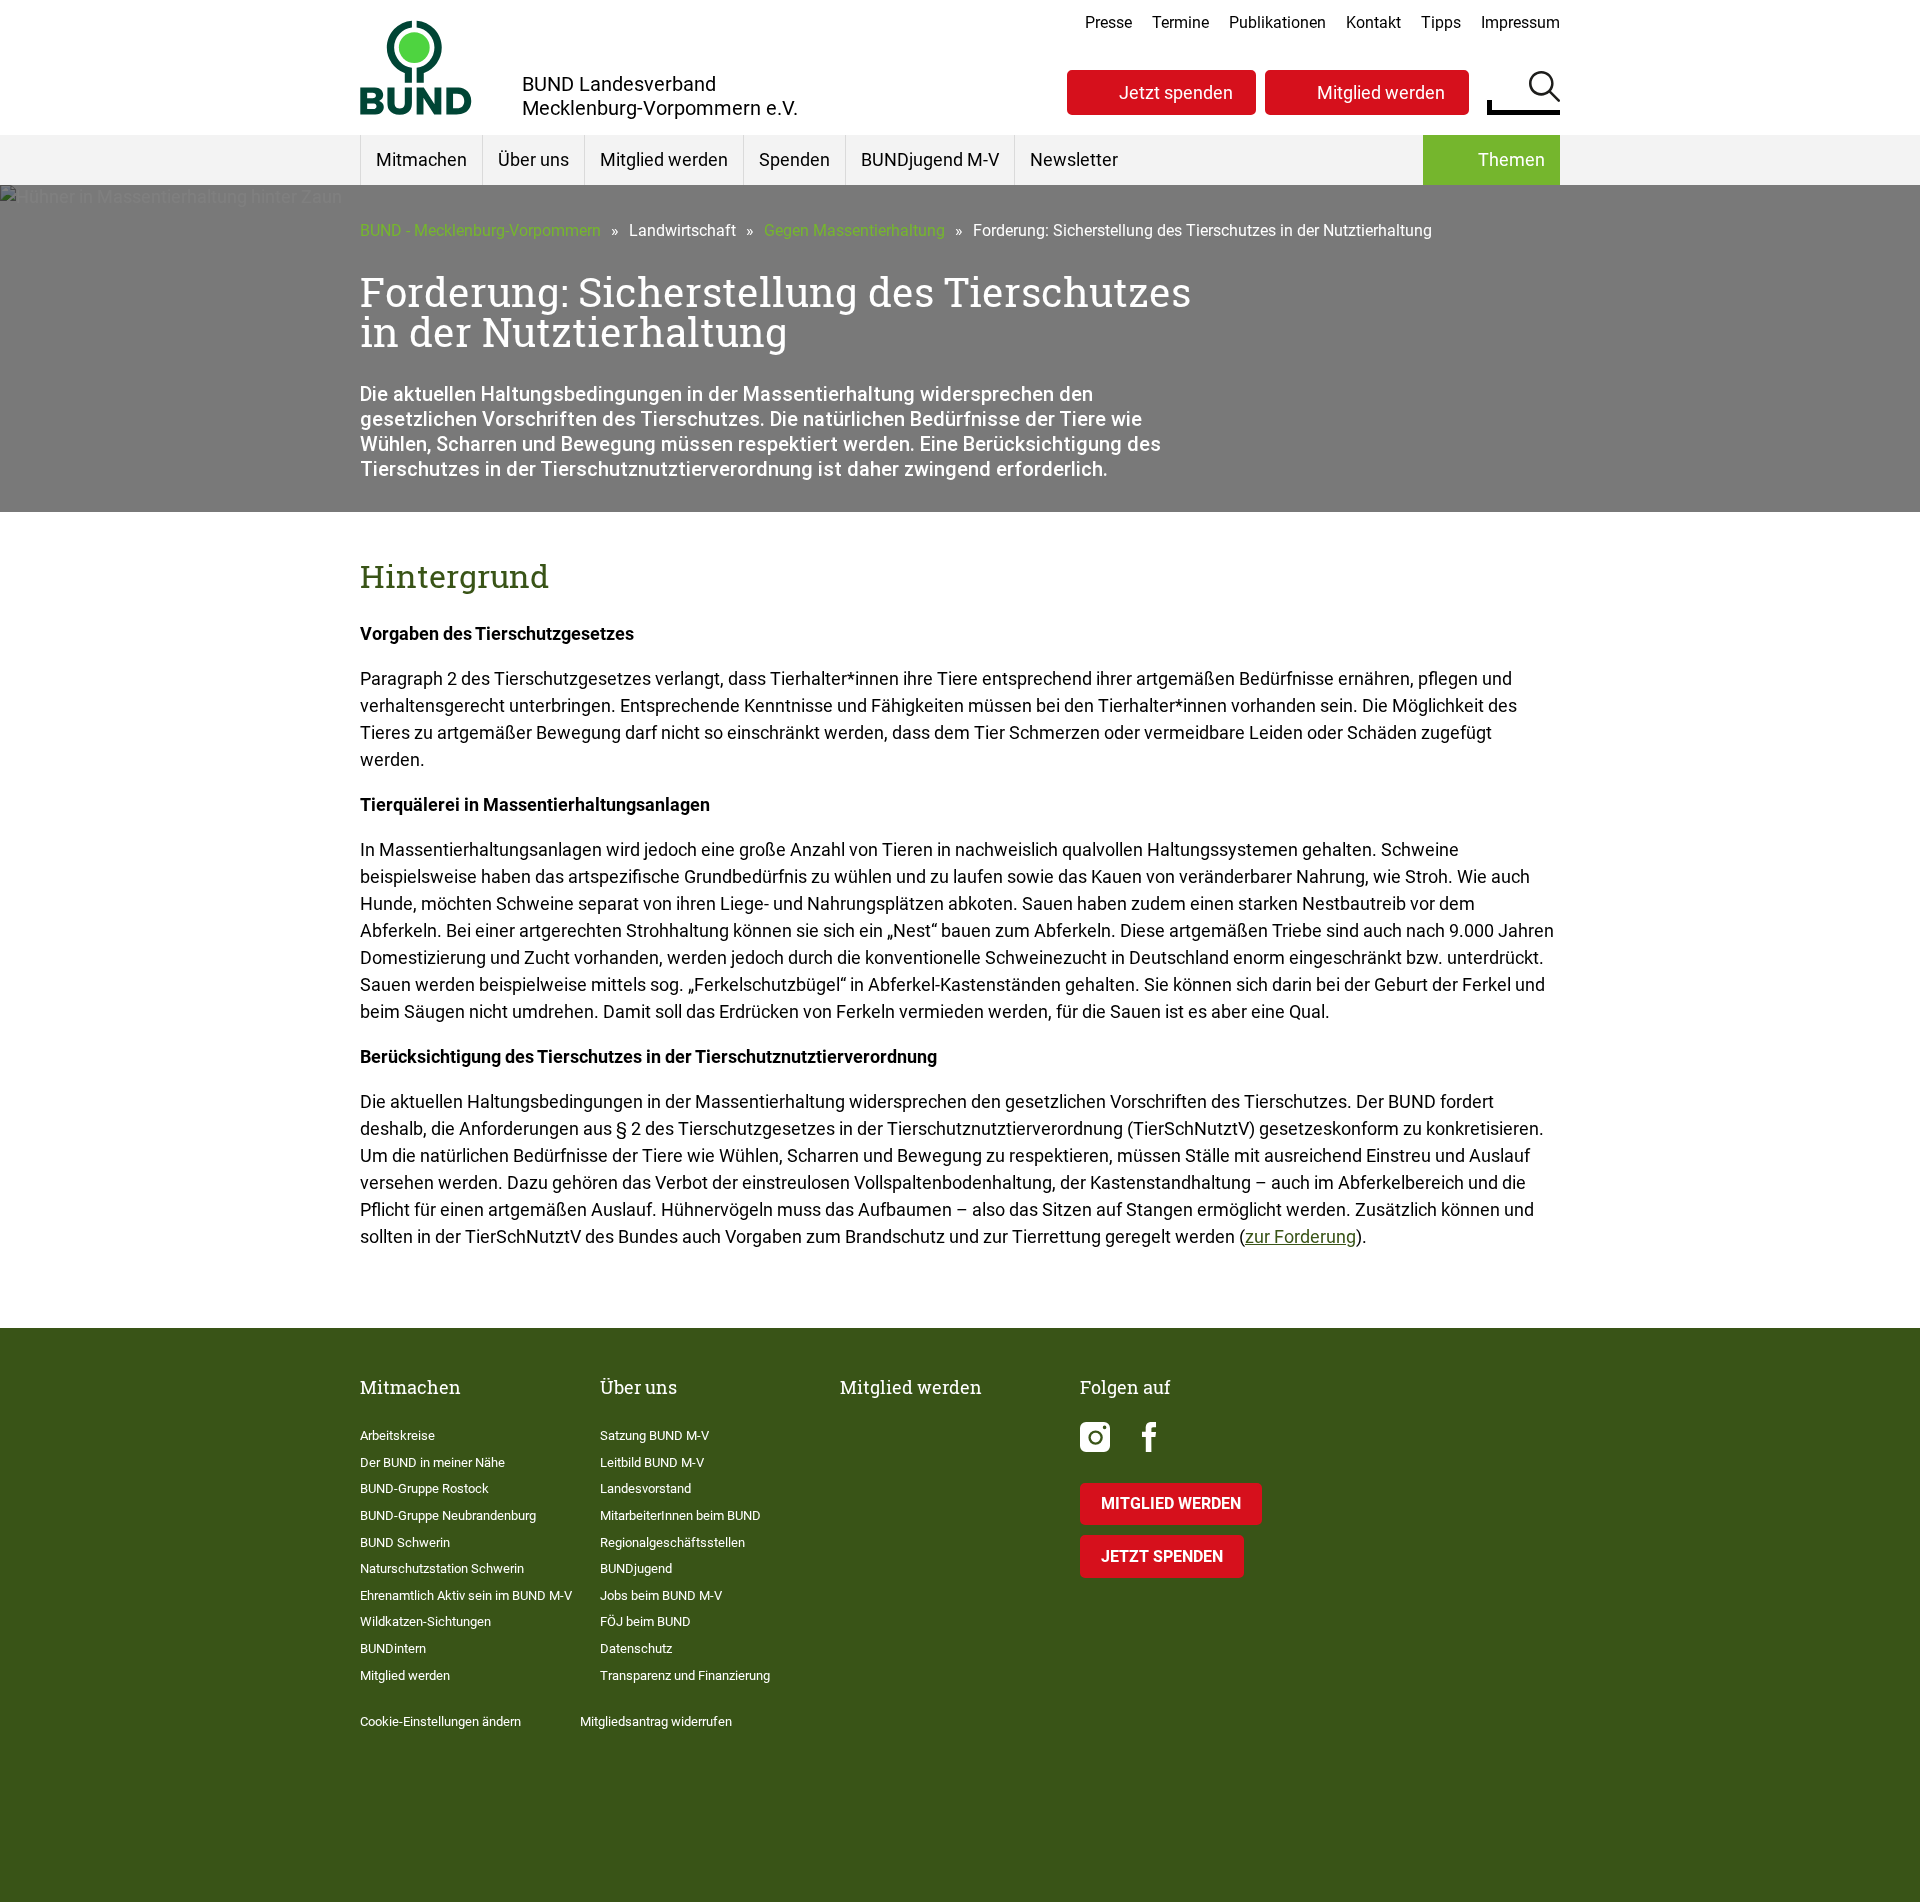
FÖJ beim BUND (645, 1621)
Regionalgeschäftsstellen (672, 1542)
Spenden (794, 159)
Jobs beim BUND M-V (661, 1595)
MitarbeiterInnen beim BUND (680, 1515)
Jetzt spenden (1176, 92)
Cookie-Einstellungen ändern (440, 1721)
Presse (1108, 22)
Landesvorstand (645, 1488)
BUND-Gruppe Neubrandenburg (448, 1515)
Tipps (1441, 22)
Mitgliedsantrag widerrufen (656, 1721)
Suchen (1544, 90)
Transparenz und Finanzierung (685, 1675)
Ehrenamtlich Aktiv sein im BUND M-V (466, 1595)
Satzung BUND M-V (654, 1435)
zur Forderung (1300, 1236)
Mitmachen (421, 159)
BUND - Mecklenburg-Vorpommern (480, 230)
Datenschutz (636, 1648)
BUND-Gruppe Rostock (424, 1488)
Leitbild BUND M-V (652, 1462)
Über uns (533, 159)
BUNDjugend (636, 1568)
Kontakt (1373, 22)
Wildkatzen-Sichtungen (425, 1621)
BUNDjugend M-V (930, 159)
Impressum (1520, 22)
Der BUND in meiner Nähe (432, 1462)
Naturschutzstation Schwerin (442, 1568)
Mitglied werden (1381, 92)
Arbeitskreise (397, 1435)
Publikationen (1277, 22)
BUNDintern (393, 1648)
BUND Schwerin (405, 1542)
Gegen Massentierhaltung (854, 230)
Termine (1180, 22)
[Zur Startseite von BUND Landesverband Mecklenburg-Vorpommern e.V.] (416, 67)
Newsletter (1074, 159)
